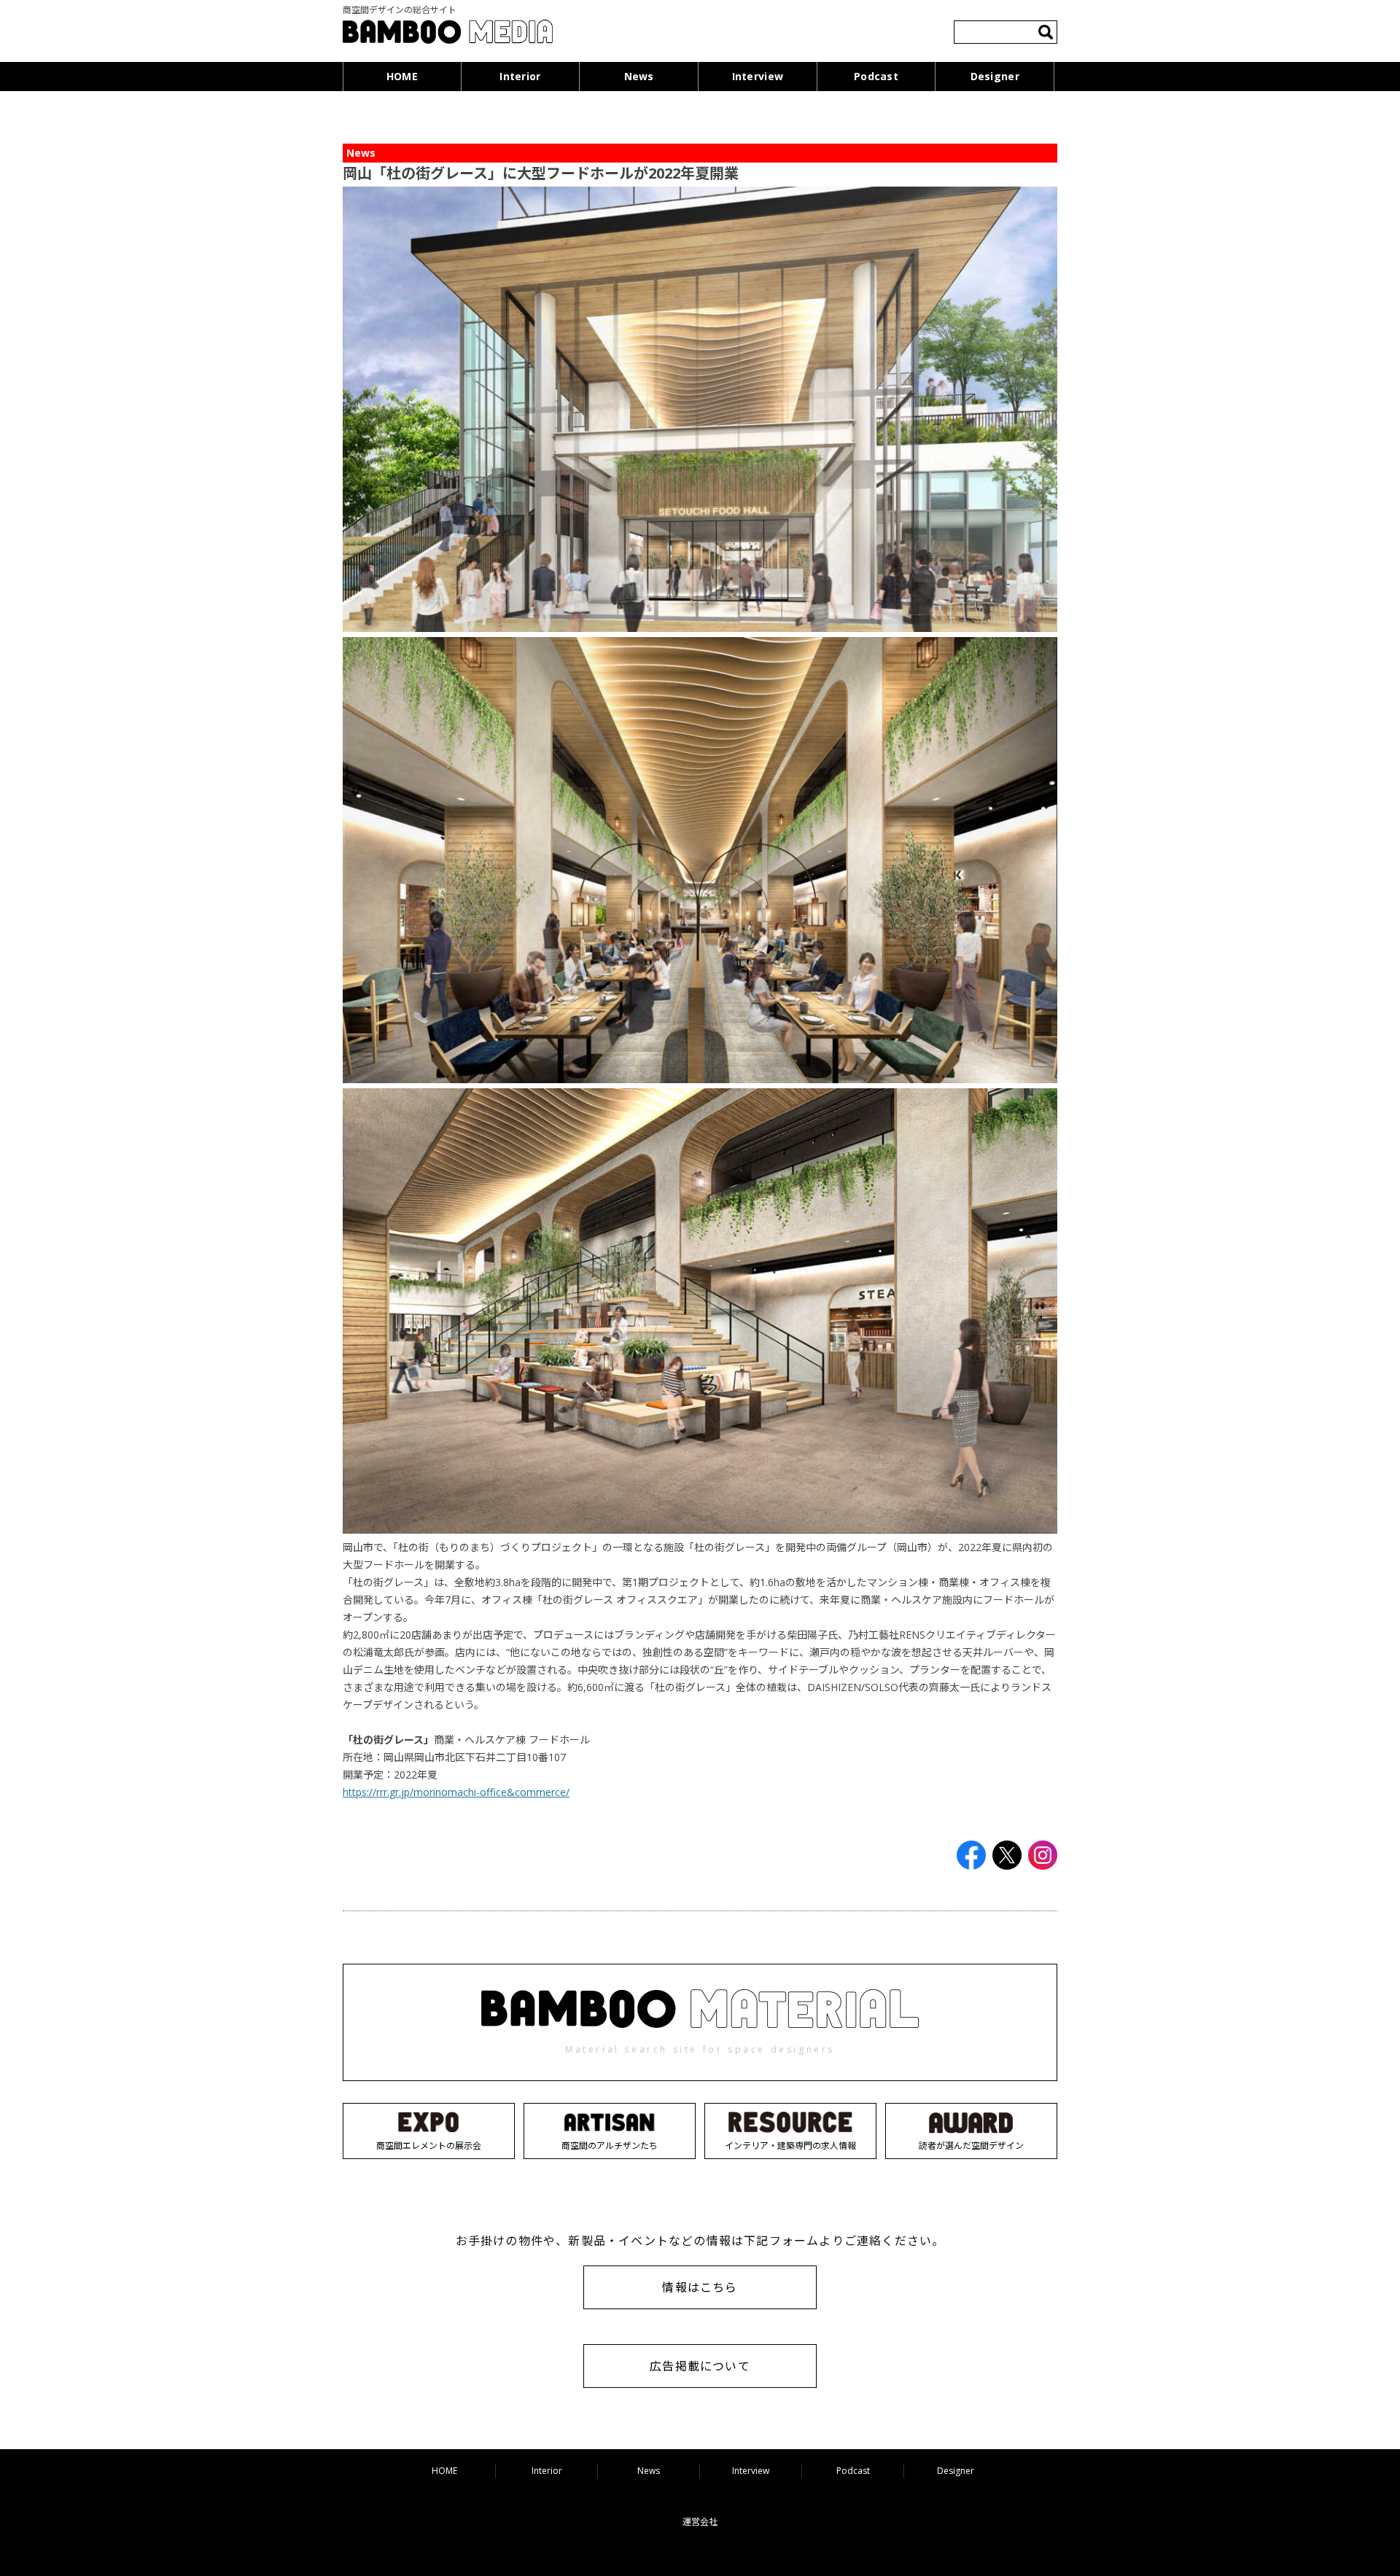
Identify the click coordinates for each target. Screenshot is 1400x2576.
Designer (995, 76)
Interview (758, 76)
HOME (402, 76)
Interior (520, 76)
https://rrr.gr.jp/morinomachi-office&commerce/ (456, 1792)
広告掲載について (700, 2366)
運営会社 (700, 2522)
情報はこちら (700, 2287)
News (639, 76)
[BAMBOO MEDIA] (448, 34)
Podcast (876, 76)
